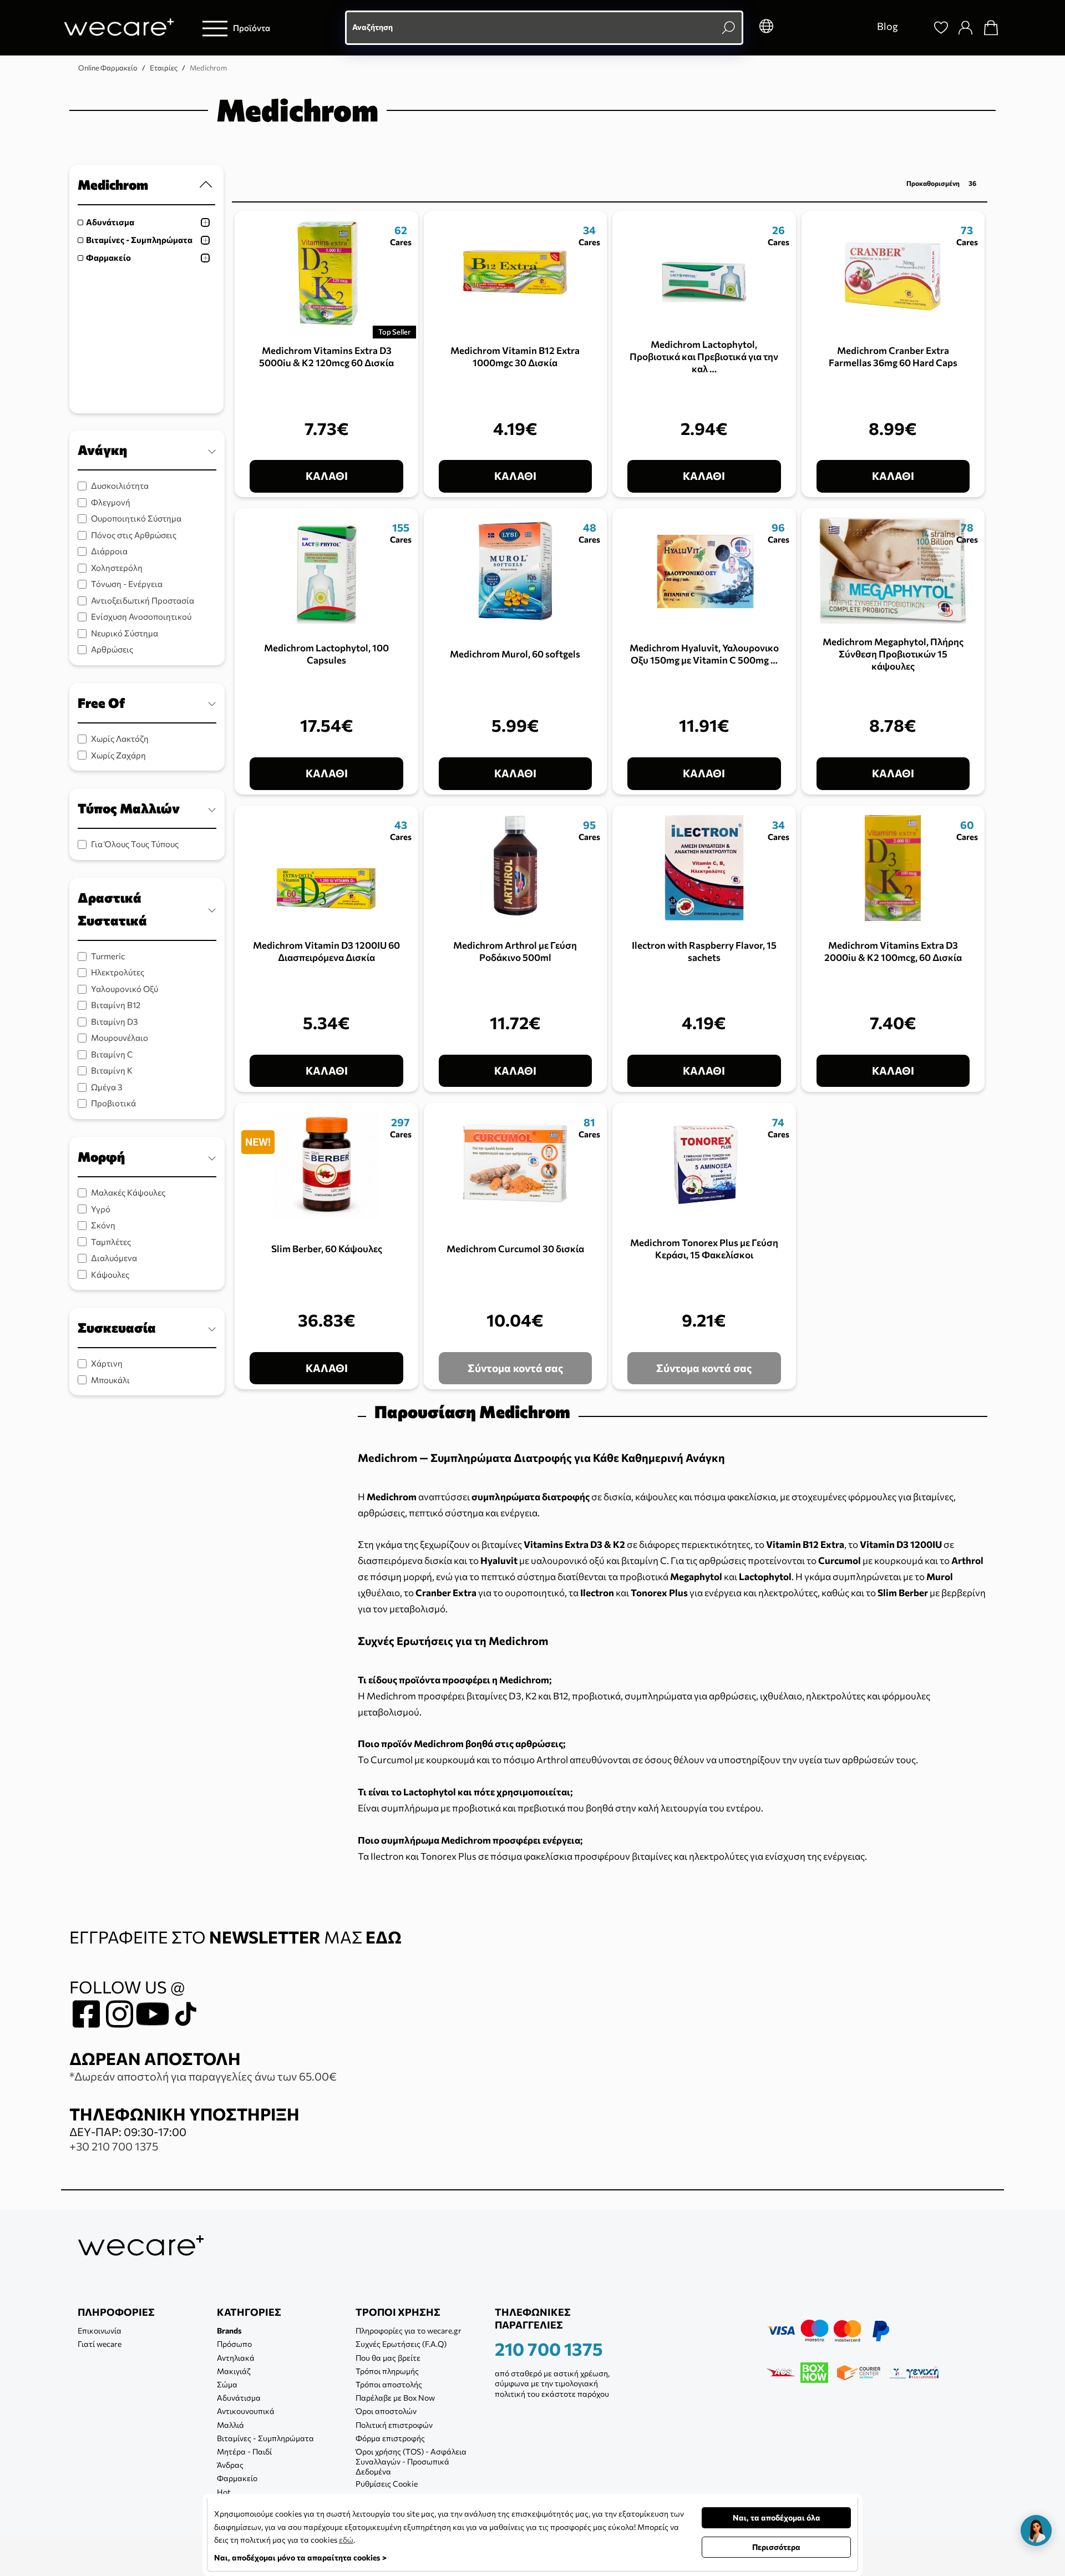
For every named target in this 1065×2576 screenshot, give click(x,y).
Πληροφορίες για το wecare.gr (409, 2330)
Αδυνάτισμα (110, 222)
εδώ (346, 2540)
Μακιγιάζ (234, 2371)
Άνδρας (230, 2465)
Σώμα (227, 2384)
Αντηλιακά (236, 2358)
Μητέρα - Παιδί (244, 2451)
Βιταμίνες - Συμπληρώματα (139, 240)
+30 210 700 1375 (114, 2146)
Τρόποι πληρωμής (387, 2371)
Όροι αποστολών (386, 2411)
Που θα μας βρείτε (388, 2358)
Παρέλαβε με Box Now (395, 2398)
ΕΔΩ (384, 1937)
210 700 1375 (549, 2349)
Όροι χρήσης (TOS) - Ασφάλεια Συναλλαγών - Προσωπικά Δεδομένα (411, 2461)
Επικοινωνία (100, 2330)
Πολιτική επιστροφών (394, 2425)
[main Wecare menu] (215, 28)
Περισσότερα (776, 2547)
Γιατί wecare (100, 2344)
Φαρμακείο (108, 257)
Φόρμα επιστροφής (390, 2438)
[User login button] (966, 28)
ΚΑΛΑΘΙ (327, 476)
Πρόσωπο (234, 2344)
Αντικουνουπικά (246, 2411)
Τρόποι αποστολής (389, 2384)
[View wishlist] (941, 28)
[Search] (916, 28)
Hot (224, 2492)
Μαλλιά (230, 2425)
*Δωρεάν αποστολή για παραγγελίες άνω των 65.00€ (203, 2076)
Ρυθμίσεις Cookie (387, 2484)
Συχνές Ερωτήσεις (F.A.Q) (401, 2344)
